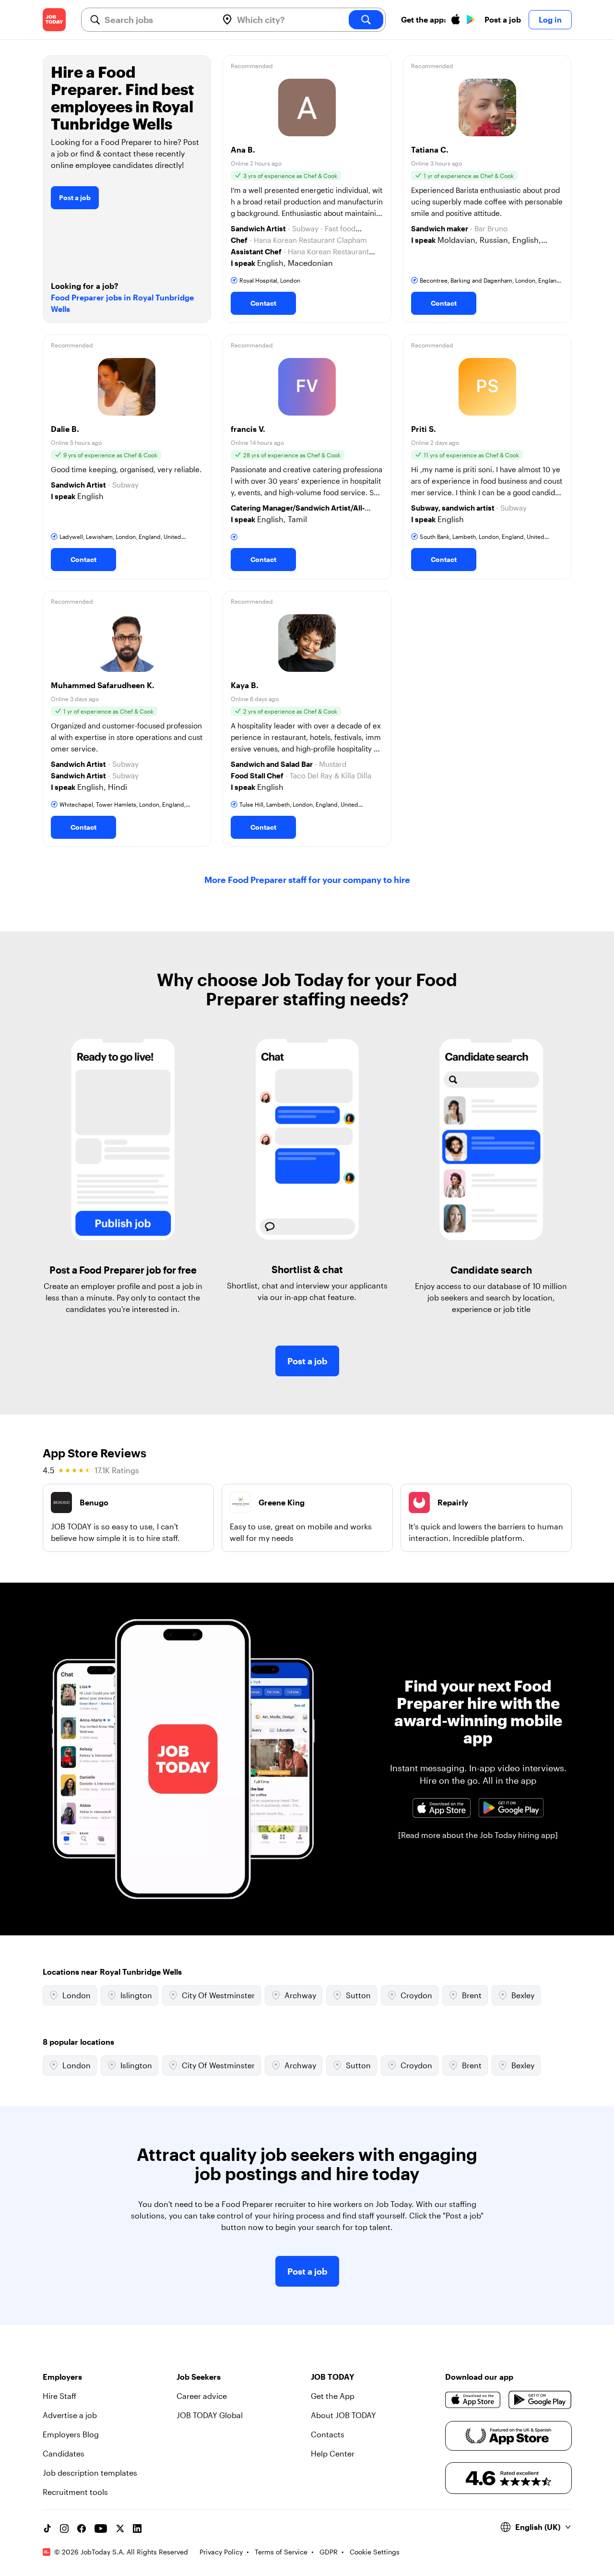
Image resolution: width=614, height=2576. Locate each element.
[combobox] (158, 20)
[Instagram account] (64, 2528)
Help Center (333, 2453)
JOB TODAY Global (210, 2415)
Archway (300, 1995)
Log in (550, 19)
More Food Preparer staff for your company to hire (307, 880)
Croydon (416, 1995)
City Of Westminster (218, 1995)
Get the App (333, 2396)
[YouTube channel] (101, 2528)
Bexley (523, 1995)
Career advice (202, 2396)
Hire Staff (59, 2396)
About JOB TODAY (343, 2415)
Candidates (64, 2453)
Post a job (503, 19)
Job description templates (90, 2473)
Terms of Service (281, 2552)
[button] (307, 189)
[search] (366, 20)
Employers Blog (71, 2434)
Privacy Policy (221, 2552)
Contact (263, 303)
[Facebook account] (82, 2528)
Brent (472, 1995)
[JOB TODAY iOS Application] (442, 1808)
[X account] (120, 2528)
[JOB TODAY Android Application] (511, 1808)
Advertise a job (70, 2415)
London (77, 1995)
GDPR (329, 2552)
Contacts (328, 2434)
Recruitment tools (75, 2492)
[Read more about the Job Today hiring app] (478, 1835)
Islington (136, 1995)
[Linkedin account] (137, 2528)
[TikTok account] (47, 2528)
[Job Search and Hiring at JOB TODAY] (54, 20)
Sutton (358, 1995)
